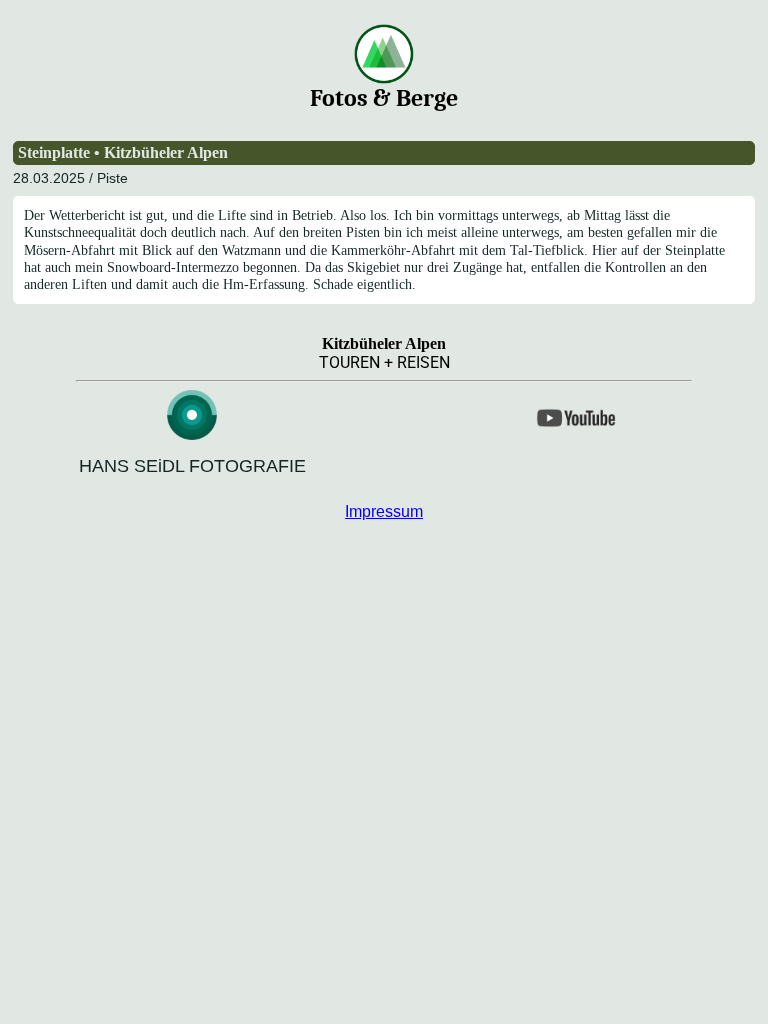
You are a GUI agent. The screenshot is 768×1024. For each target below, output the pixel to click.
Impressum (384, 511)
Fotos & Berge (384, 98)
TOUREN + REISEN (384, 362)
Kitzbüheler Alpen (384, 343)
